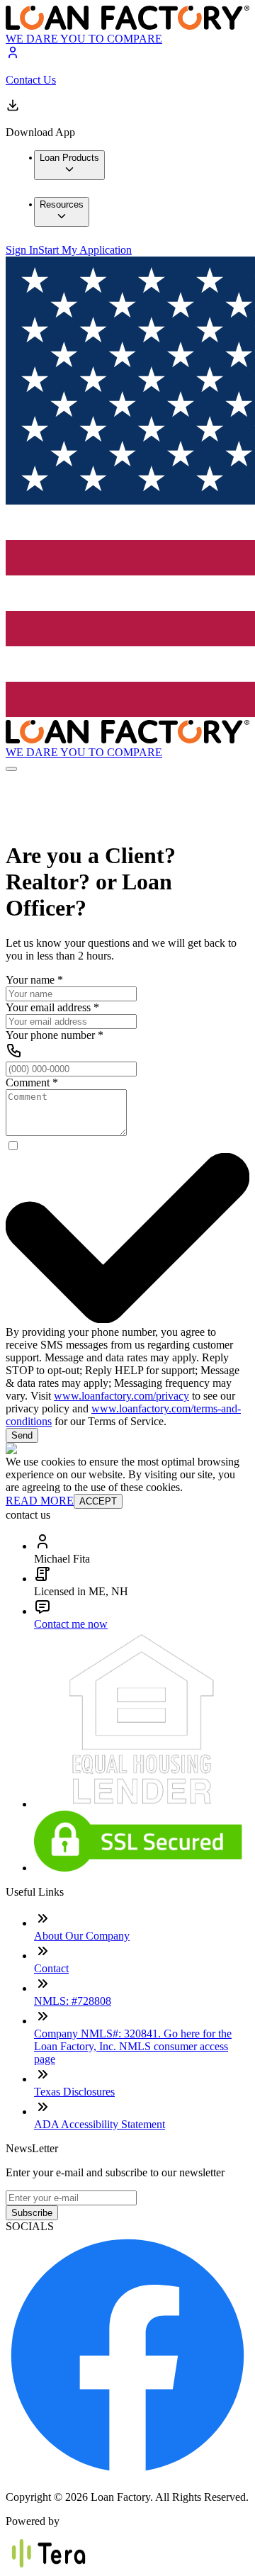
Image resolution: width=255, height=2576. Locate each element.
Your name (34, 980)
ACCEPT (98, 1501)
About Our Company (82, 1936)
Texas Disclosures (74, 2092)
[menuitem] (69, 165)
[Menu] (11, 769)
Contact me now (71, 1624)
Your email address (52, 1007)
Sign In (22, 250)
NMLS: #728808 (73, 2001)
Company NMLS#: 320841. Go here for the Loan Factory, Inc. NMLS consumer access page (133, 2046)
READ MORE (40, 1501)
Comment (32, 1082)
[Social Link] (127, 2473)
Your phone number (55, 1035)
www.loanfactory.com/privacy (121, 1396)
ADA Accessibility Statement (100, 2124)
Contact (51, 1968)
